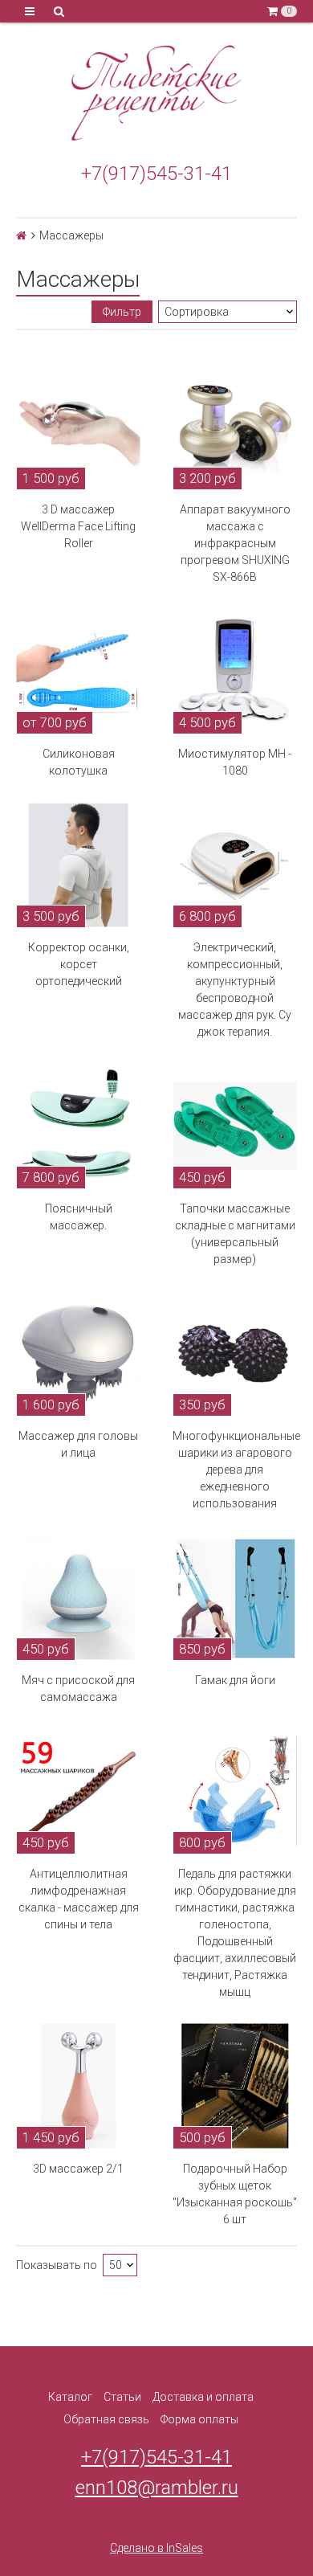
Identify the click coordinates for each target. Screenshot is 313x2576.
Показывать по (57, 2265)
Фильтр (122, 312)
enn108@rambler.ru (157, 2488)
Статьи (122, 2397)
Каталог (70, 2397)
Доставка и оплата (203, 2397)
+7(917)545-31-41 (156, 174)
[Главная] (21, 235)
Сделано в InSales (156, 2548)
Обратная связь (106, 2419)
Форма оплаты (199, 2419)
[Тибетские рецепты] (156, 93)
